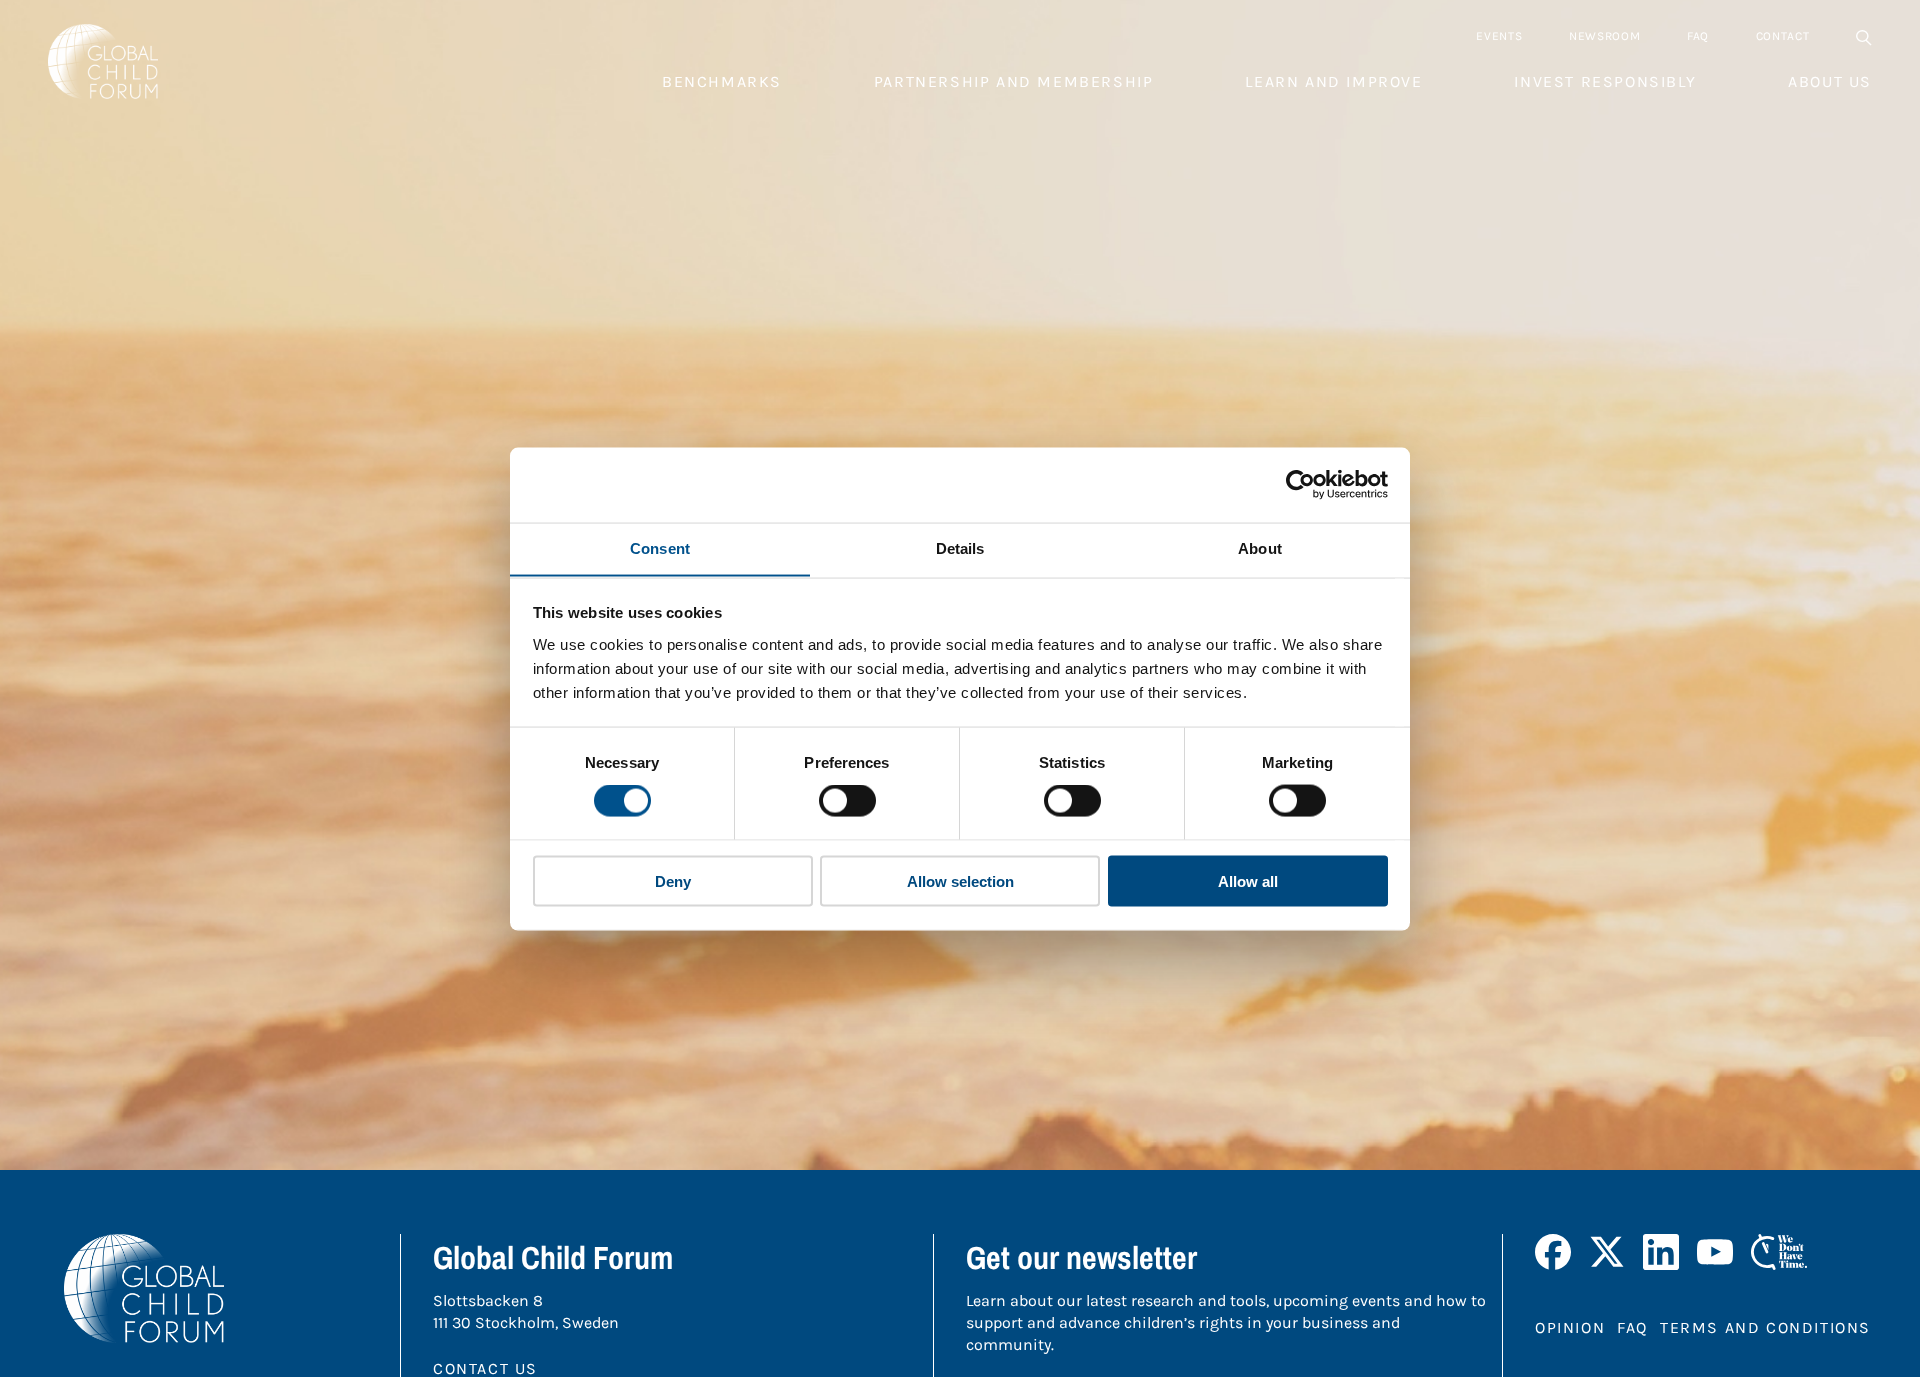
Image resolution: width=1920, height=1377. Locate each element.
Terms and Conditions (1765, 1327)
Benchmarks (722, 81)
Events (1499, 36)
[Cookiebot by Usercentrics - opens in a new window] (1300, 485)
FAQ (1698, 36)
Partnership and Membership (1014, 81)
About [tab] (1260, 547)
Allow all (1248, 880)
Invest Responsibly (1605, 81)
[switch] (847, 801)
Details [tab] (960, 547)
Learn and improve (1333, 81)
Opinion (1570, 1327)
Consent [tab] (660, 547)
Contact (1783, 36)
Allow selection (960, 880)
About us (1830, 81)
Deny (673, 880)
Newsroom (1605, 36)
